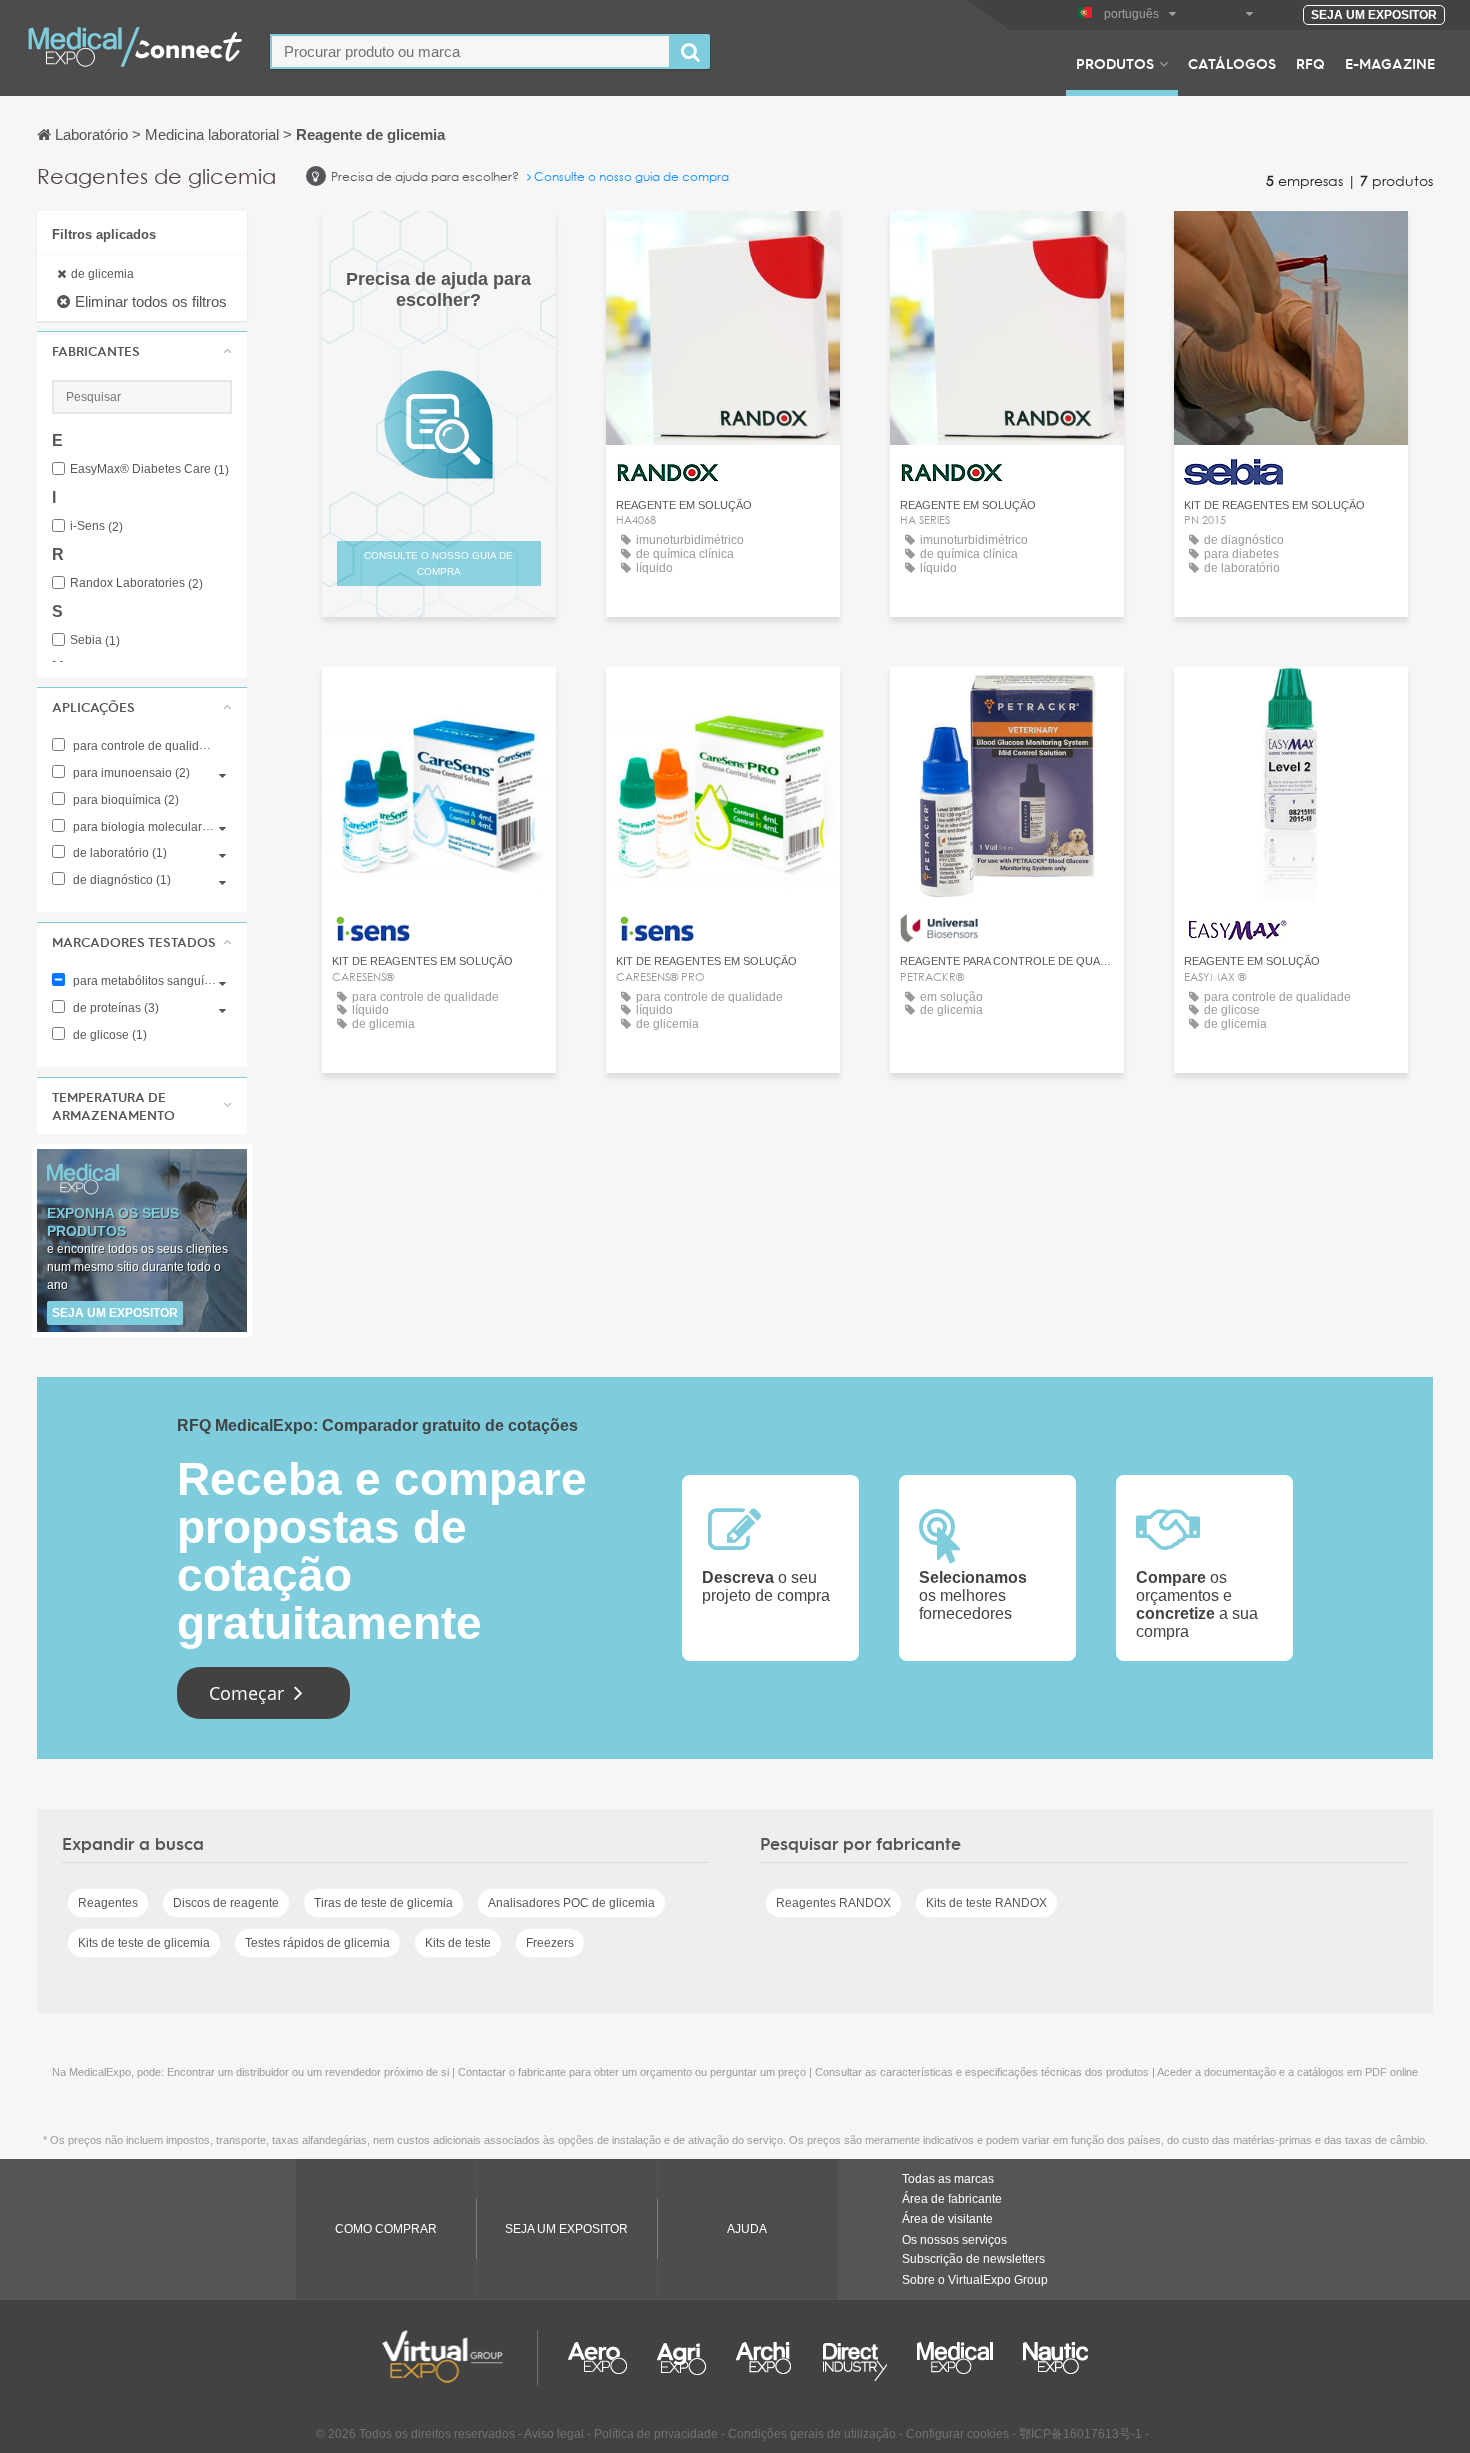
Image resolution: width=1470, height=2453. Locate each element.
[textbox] (470, 51)
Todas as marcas (948, 2179)
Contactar (1291, 244)
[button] (142, 351)
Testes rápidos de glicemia (317, 1943)
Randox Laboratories (136, 583)
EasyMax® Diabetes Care (149, 469)
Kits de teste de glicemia (144, 1943)
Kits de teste (458, 1943)
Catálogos (1232, 63)
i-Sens (96, 526)
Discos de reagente (226, 1903)
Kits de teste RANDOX (986, 1903)
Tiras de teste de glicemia (383, 1903)
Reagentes (108, 1903)
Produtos (1115, 63)
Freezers (550, 1943)
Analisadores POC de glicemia (571, 1903)
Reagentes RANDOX (833, 1903)
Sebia (95, 640)
